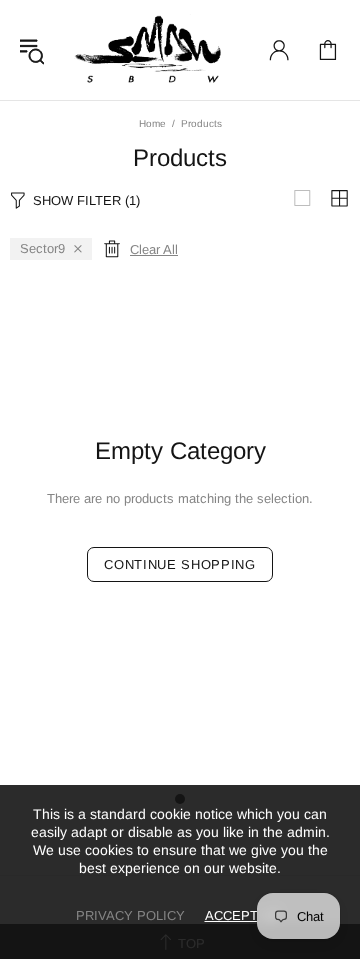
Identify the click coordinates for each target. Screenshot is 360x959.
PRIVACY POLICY (130, 915)
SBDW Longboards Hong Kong (153, 50)
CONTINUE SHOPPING (179, 564)
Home (152, 123)
